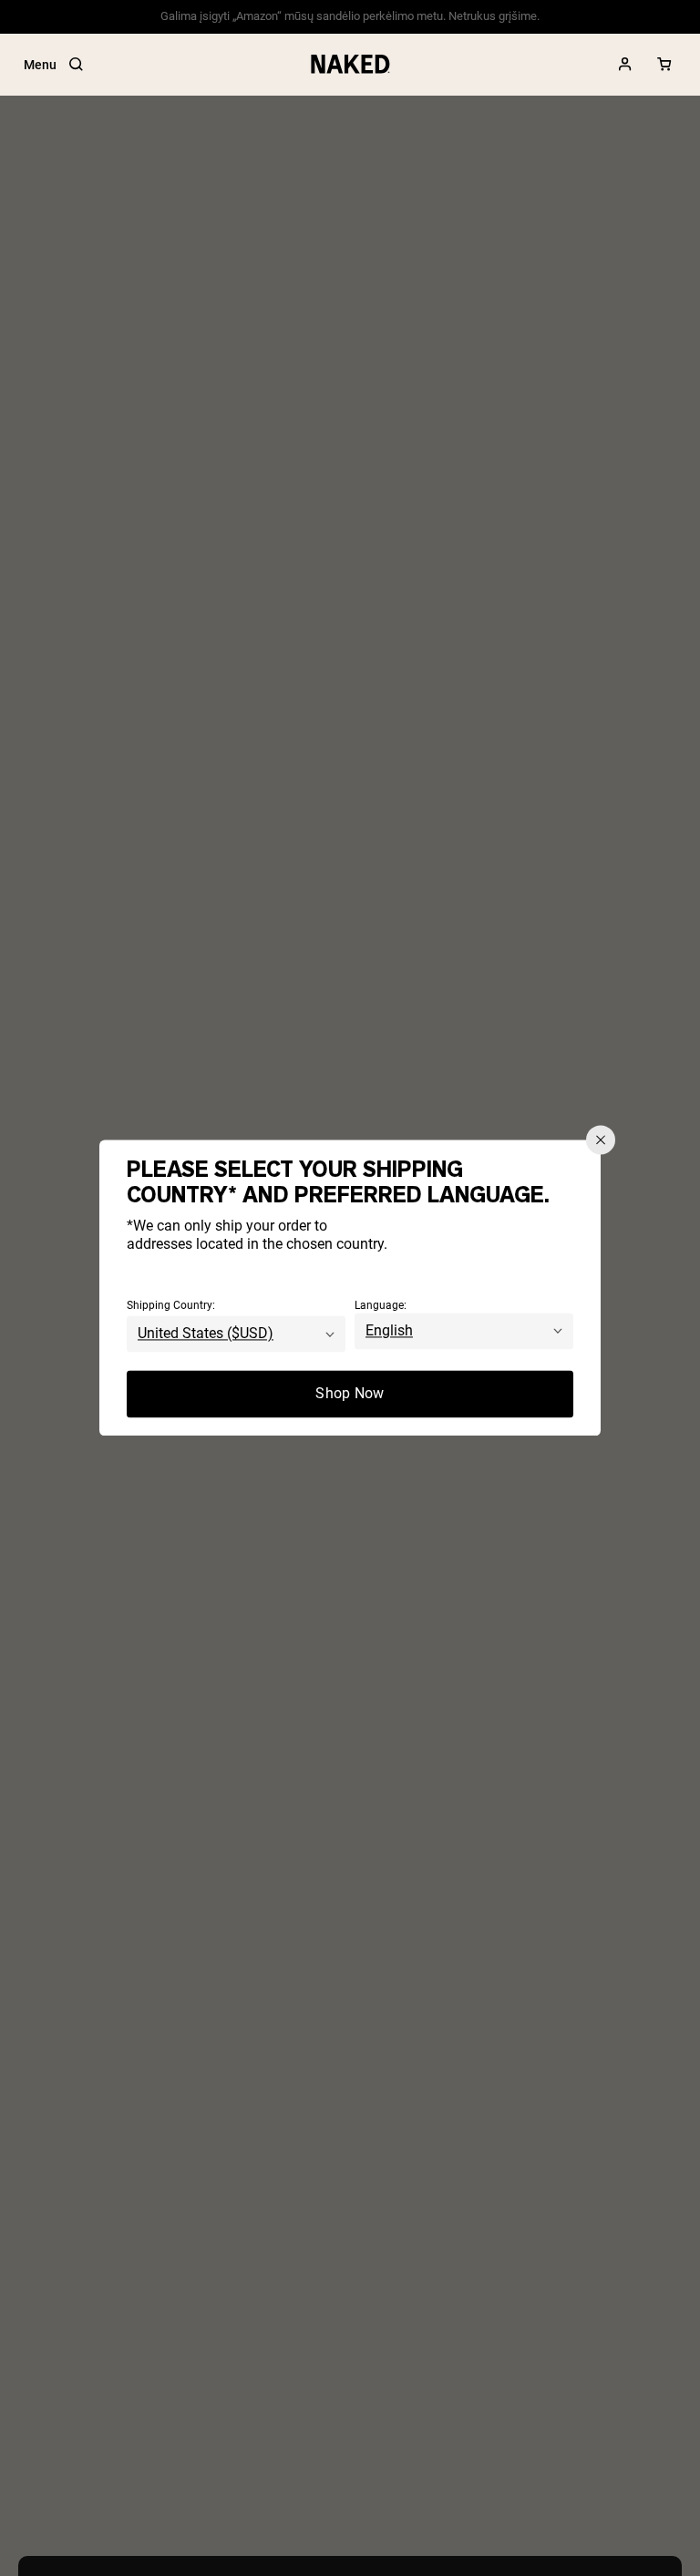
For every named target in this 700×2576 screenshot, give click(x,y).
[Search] (76, 64)
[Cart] (664, 64)
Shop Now (350, 1394)
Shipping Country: (171, 1306)
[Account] (625, 64)
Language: (381, 1306)
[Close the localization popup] (601, 1140)
